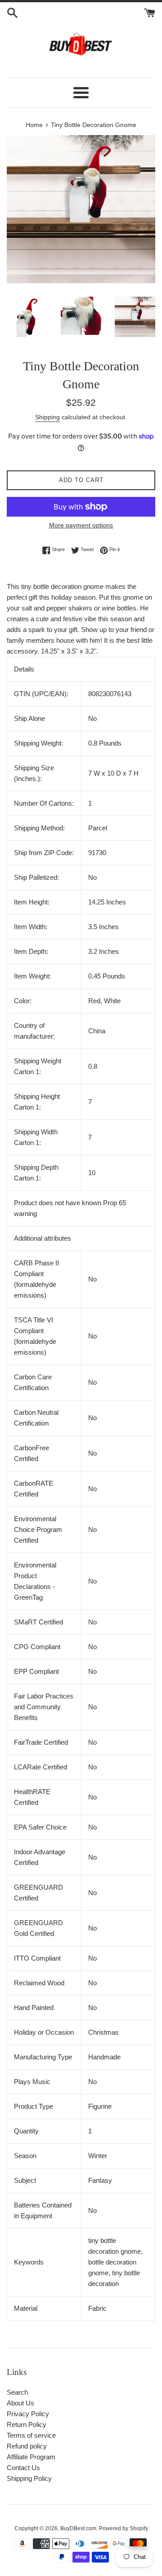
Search (17, 2392)
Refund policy (27, 2446)
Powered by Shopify (124, 2528)
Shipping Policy (29, 2478)
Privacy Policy (28, 2414)
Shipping (47, 417)
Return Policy (27, 2425)
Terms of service (31, 2435)
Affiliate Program (31, 2457)
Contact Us (23, 2468)
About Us (20, 2403)
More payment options (81, 525)
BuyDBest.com (78, 2528)
